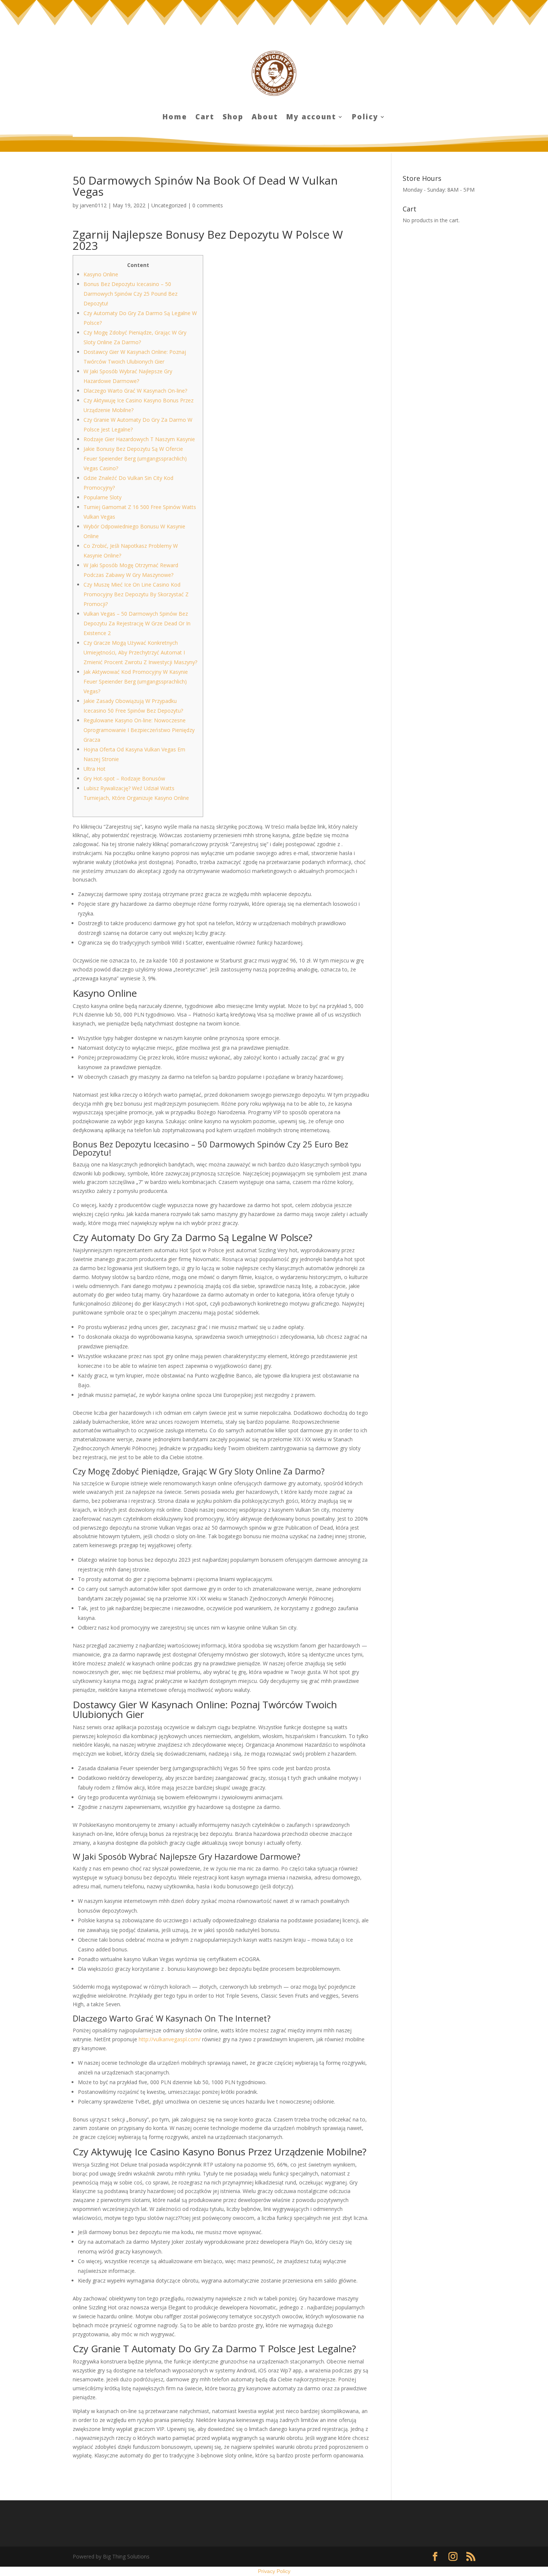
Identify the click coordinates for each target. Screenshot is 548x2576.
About (265, 118)
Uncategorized (169, 205)
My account (311, 118)
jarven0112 (93, 205)
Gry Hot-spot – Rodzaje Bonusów (124, 778)
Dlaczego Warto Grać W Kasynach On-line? (135, 391)
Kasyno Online (101, 274)
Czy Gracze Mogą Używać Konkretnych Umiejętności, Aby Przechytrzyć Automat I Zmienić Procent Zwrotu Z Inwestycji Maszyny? (140, 652)
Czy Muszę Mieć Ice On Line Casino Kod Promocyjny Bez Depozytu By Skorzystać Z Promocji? (136, 594)
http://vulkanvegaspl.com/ (170, 2039)
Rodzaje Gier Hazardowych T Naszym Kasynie (139, 439)
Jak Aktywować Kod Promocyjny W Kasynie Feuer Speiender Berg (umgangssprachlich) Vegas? (136, 681)
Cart (205, 118)
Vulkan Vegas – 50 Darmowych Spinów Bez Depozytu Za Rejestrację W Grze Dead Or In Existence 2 (137, 623)
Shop (233, 118)
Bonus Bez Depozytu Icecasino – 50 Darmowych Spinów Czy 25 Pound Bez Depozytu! (130, 294)
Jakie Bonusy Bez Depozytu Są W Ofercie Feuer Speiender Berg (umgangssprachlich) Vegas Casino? (135, 458)
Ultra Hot (95, 769)
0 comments (208, 205)
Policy (365, 118)
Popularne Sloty (103, 497)
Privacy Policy (274, 2571)
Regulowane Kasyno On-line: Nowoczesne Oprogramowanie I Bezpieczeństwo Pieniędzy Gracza (139, 730)
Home (175, 118)
